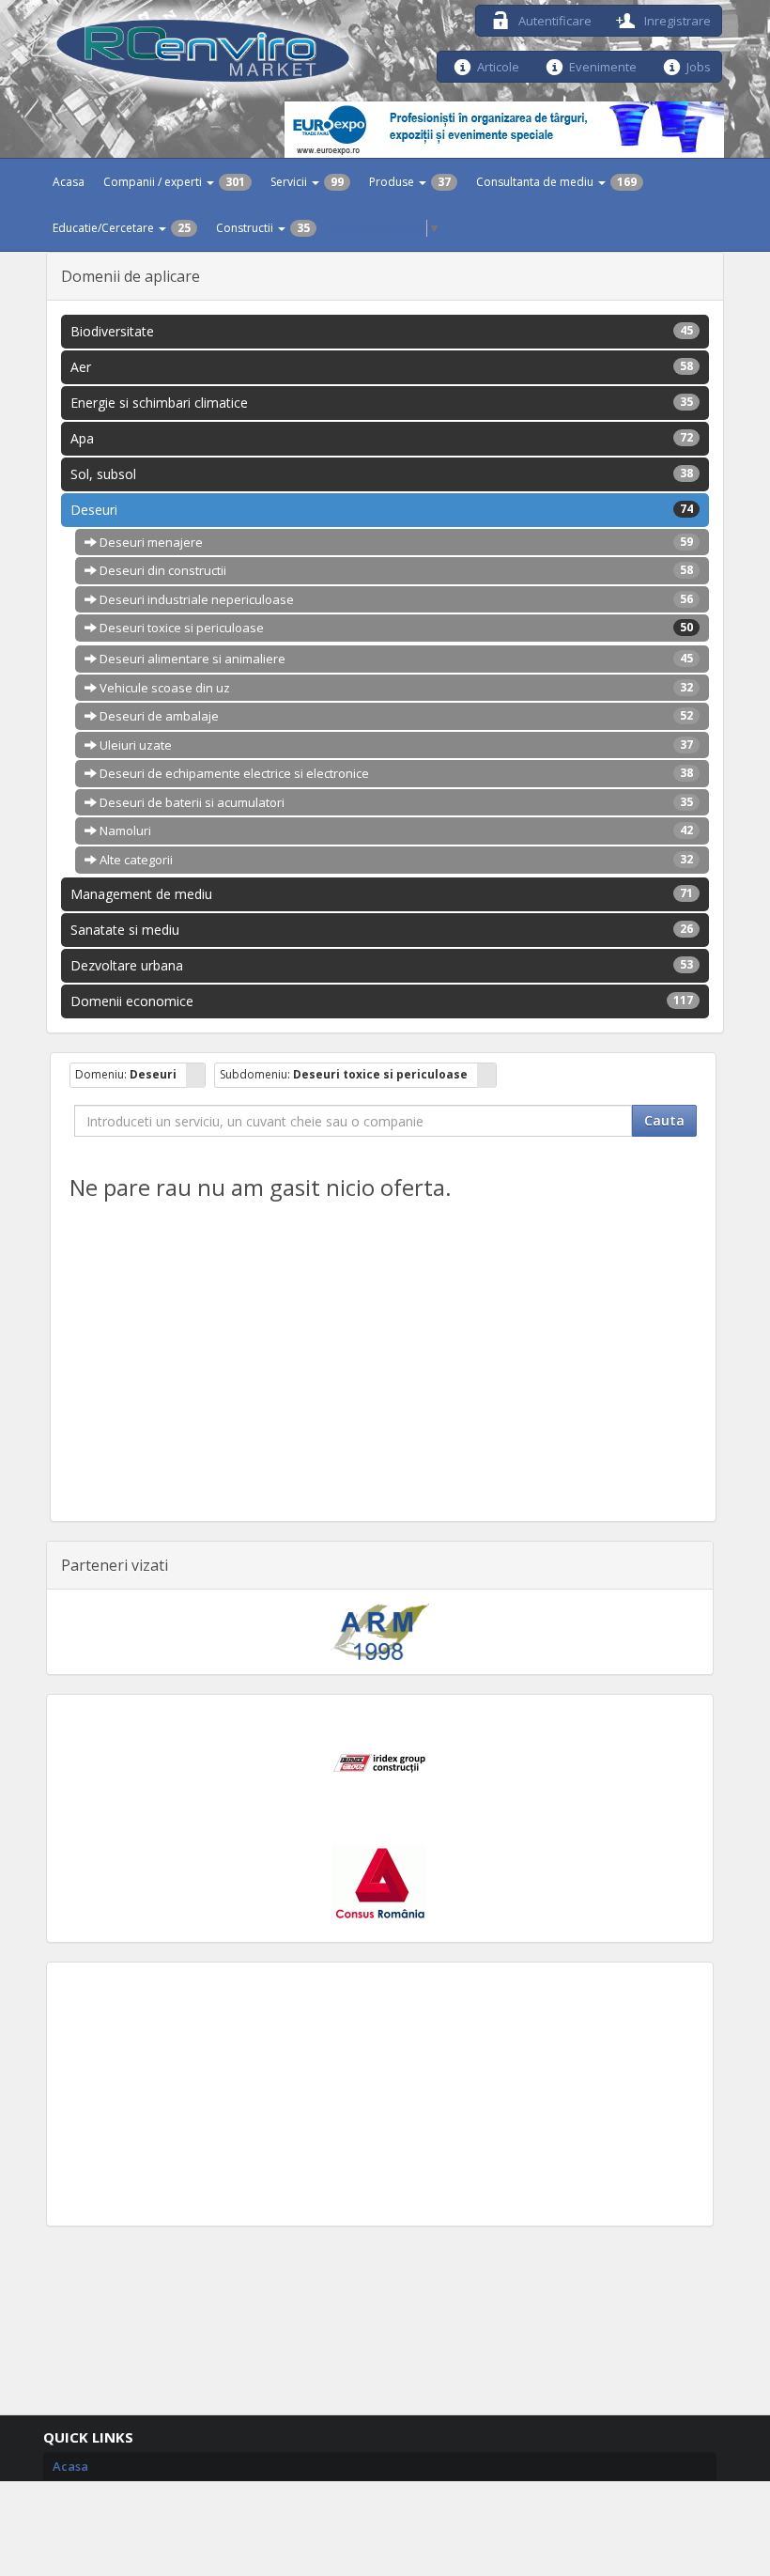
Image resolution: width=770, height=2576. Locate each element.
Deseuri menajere (395, 542)
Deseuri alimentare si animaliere (395, 659)
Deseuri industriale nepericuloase (395, 599)
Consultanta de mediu (556, 182)
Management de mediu (382, 894)
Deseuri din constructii (395, 570)
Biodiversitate (382, 331)
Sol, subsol (382, 474)
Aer (382, 367)
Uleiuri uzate (395, 745)
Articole (498, 65)
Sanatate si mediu (382, 930)
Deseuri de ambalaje (395, 716)
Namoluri (395, 830)
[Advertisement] (380, 2094)
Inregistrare (676, 19)
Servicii (307, 182)
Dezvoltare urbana (382, 965)
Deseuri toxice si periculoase (395, 628)
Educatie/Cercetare (122, 228)
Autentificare (554, 19)
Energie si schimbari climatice (382, 403)
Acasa (69, 182)
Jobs (699, 65)
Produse (410, 182)
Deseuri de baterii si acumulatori (395, 802)
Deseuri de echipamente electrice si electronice (395, 773)
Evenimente (603, 65)
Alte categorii (395, 860)
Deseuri (382, 510)
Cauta (664, 1120)
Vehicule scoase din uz (395, 688)
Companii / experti (174, 182)
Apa (382, 438)
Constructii (263, 228)
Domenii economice (382, 1001)
